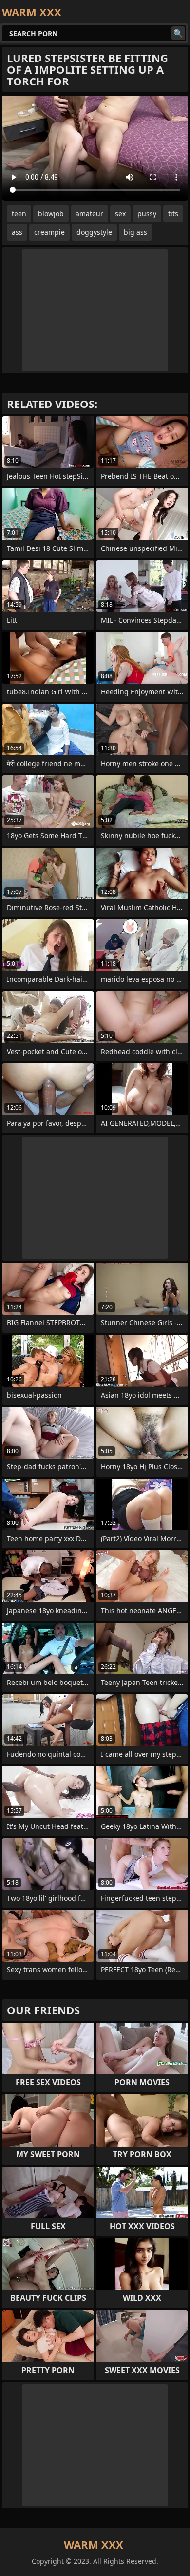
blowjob (51, 213)
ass (17, 232)
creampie (49, 232)
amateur (89, 213)
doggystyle (94, 232)
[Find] (178, 33)
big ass (135, 232)
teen (19, 213)
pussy (147, 213)
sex (120, 213)
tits (173, 213)
